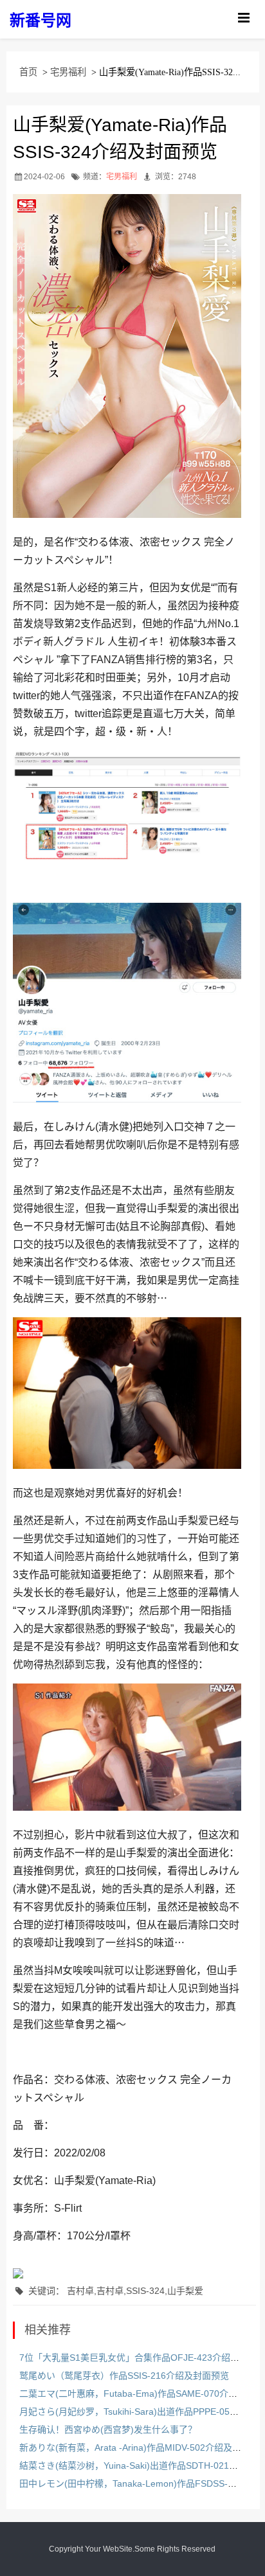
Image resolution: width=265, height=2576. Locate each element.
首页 (28, 72)
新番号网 (41, 20)
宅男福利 (68, 72)
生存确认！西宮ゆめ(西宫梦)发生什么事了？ (108, 2429)
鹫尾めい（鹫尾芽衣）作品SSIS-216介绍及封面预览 (124, 2376)
